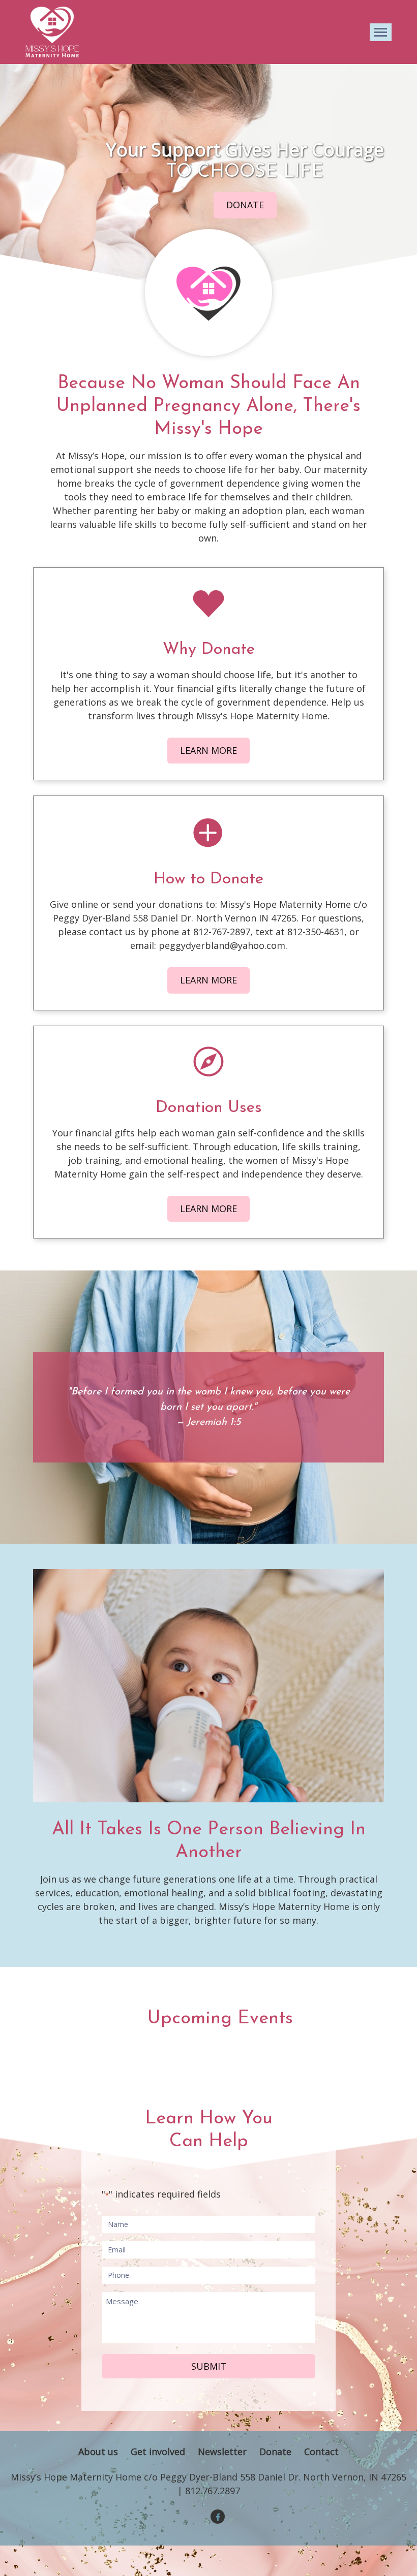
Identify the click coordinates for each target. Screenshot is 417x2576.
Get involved (158, 2452)
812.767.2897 (213, 2491)
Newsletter (222, 2452)
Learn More (208, 750)
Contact (321, 2452)
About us (98, 2452)
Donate (245, 205)
